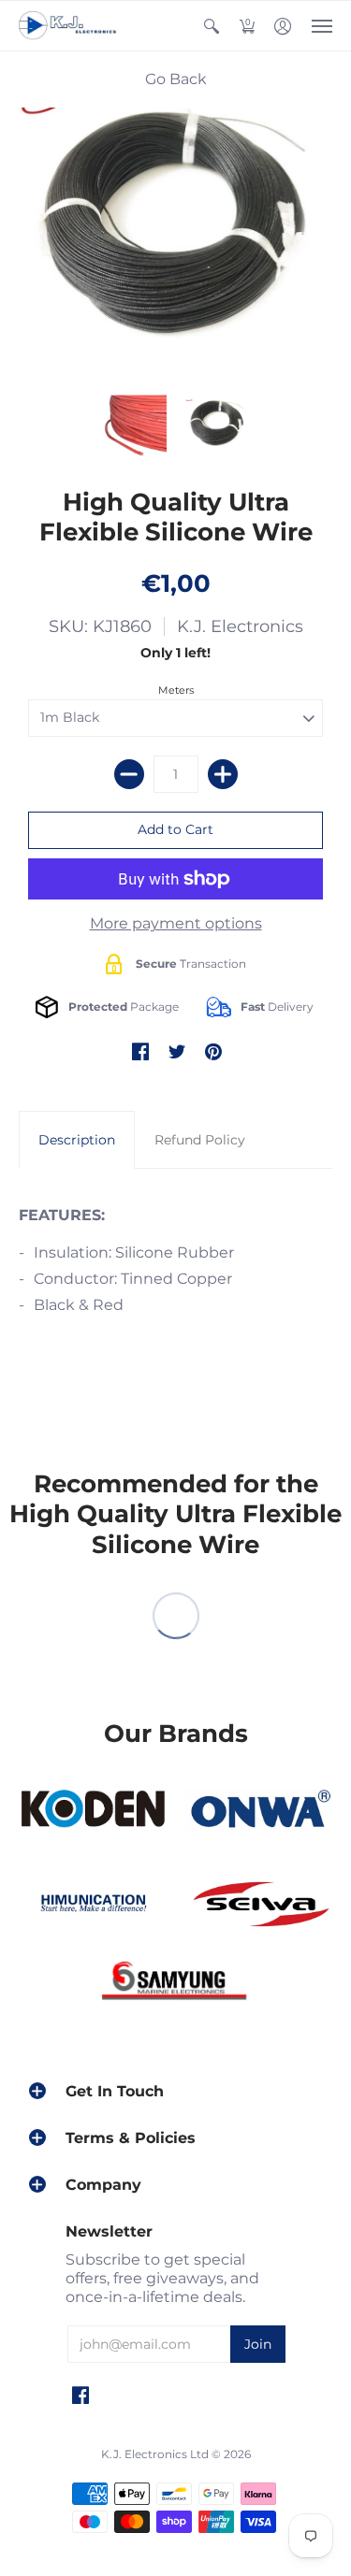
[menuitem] (212, 26)
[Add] (223, 774)
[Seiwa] (259, 1906)
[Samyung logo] (176, 1984)
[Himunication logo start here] (93, 1906)
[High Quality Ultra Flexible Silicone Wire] (134, 427)
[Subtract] (129, 774)
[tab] (77, 1140)
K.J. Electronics (240, 626)
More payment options (176, 923)
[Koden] (93, 1809)
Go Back (176, 79)
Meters (176, 690)
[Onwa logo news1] (259, 1809)
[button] (212, 26)
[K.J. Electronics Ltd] (70, 26)
